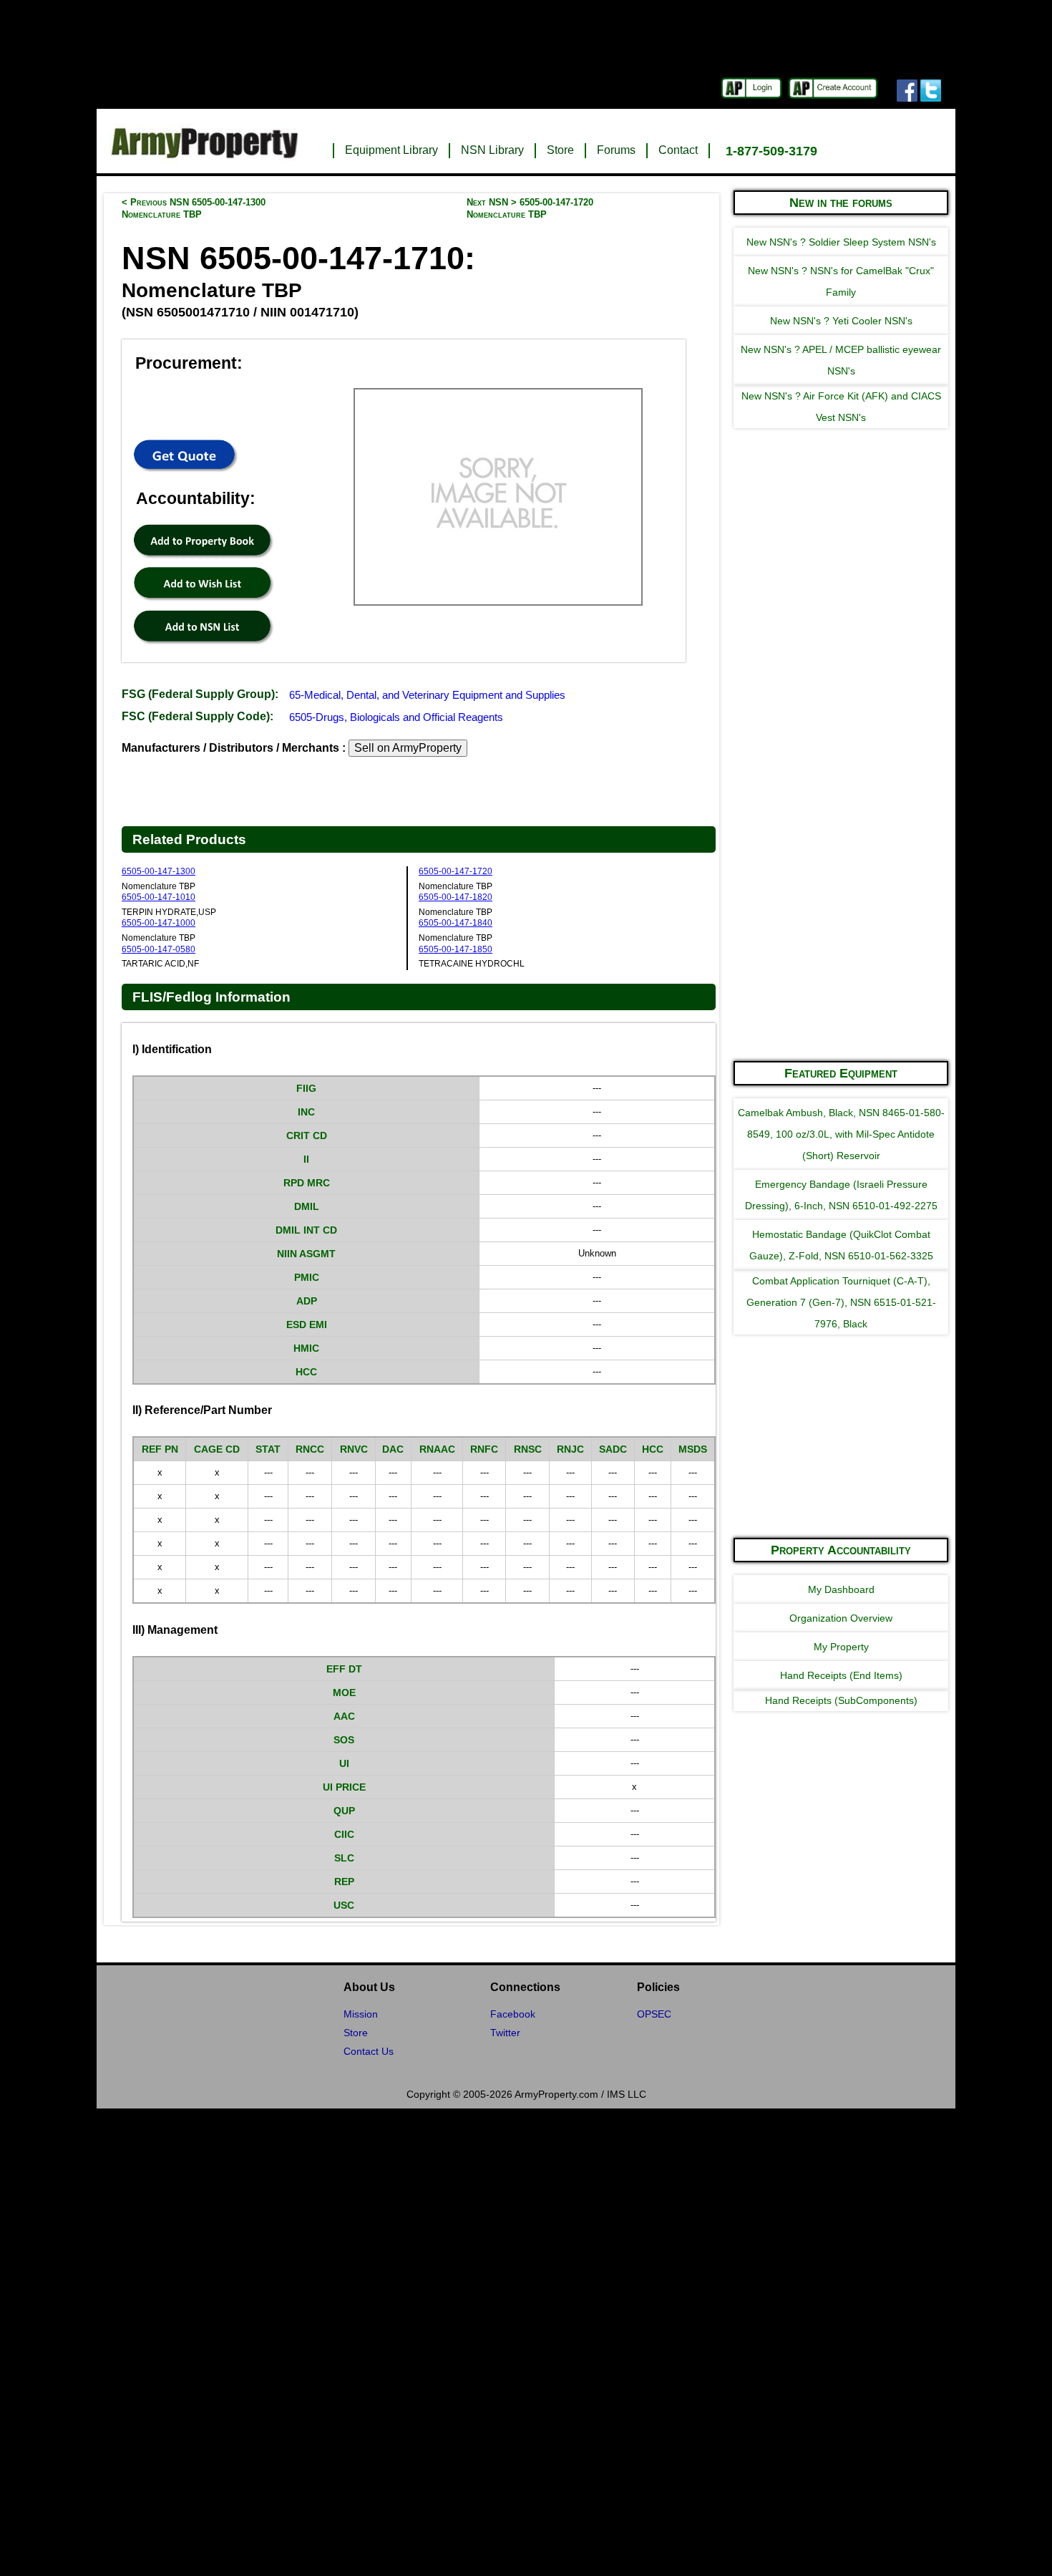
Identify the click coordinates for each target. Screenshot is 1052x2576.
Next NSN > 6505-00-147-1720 (530, 208)
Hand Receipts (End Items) (841, 1675)
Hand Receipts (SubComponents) (841, 1700)
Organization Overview (841, 1618)
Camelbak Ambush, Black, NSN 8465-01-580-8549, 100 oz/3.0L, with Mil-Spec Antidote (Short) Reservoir (841, 1134)
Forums (616, 150)
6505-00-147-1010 (159, 897)
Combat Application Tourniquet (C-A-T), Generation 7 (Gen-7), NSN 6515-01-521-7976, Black (841, 1302)
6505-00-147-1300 (159, 871)
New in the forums (841, 203)
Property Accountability (841, 1550)
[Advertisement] (841, 833)
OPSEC (654, 2014)
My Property (841, 1647)
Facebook (513, 2014)
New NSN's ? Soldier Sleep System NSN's (841, 242)
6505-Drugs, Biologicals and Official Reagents (396, 717)
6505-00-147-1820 (456, 897)
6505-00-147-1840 (456, 923)
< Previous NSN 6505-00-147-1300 (194, 208)
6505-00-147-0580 (159, 949)
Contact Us (369, 2051)
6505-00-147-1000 (159, 923)
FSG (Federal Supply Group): (200, 694)
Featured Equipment (841, 1073)
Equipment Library (391, 150)
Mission (361, 2014)
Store (560, 150)
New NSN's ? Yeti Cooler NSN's (841, 321)
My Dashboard (841, 1589)
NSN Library (492, 150)
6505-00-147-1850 (456, 949)
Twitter (505, 2033)
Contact (678, 150)
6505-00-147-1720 (456, 871)
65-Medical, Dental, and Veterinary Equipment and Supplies (427, 695)
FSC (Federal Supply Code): (198, 716)
